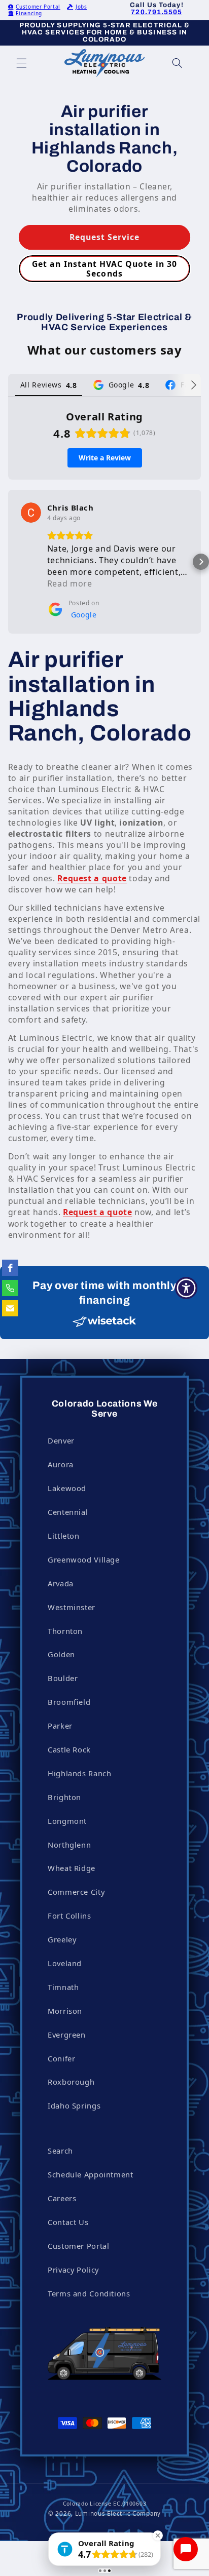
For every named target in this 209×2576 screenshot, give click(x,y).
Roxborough (71, 2082)
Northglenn (69, 1845)
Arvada (61, 1583)
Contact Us (68, 2222)
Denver (61, 1440)
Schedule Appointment (91, 2174)
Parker (60, 1726)
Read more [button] (70, 583)
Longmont (67, 1821)
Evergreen (67, 2035)
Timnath (63, 1987)
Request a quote (92, 878)
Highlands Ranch (79, 1773)
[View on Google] (31, 513)
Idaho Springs (74, 2105)
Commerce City (76, 1892)
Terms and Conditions (89, 2293)
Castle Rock (69, 1749)
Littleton (64, 1536)
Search (60, 2151)
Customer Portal (38, 7)
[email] (10, 1308)
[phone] (10, 1288)
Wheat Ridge (72, 1868)
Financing (29, 13)
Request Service (105, 237)
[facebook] (10, 1268)
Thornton (65, 1631)
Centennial (68, 1512)
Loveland (65, 1963)
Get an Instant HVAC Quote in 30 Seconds (104, 269)
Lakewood (67, 1488)
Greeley (62, 1939)
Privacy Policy (73, 2270)
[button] (21, 63)
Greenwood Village (84, 1559)
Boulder (63, 1678)
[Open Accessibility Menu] (186, 1288)
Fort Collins (69, 1916)
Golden (61, 1654)
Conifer (61, 2058)
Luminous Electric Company (118, 2513)
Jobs (81, 7)
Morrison (65, 2011)
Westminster (72, 1607)
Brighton (64, 1797)
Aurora (61, 1464)
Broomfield (69, 1702)
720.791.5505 (156, 12)
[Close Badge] (158, 2535)
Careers (62, 2198)
